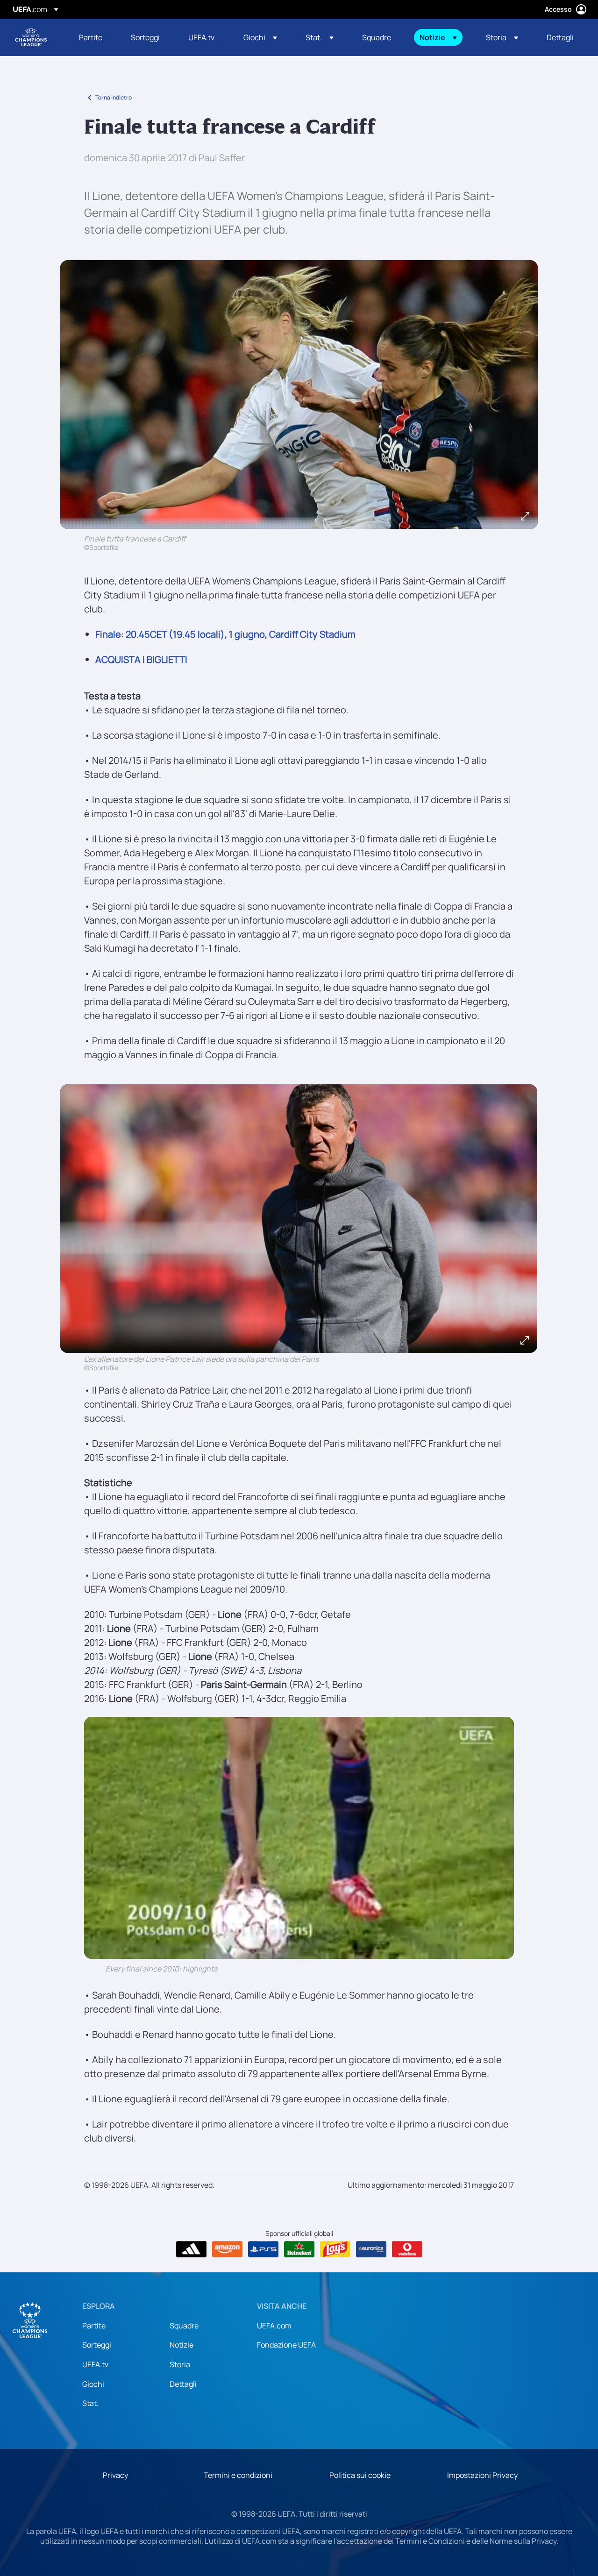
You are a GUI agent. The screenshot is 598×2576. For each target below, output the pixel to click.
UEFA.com (274, 2326)
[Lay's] (335, 2249)
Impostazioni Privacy (482, 2475)
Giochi (93, 2384)
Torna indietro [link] (114, 97)
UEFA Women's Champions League (31, 37)
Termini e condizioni (238, 2475)
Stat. (90, 2403)
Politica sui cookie (360, 2475)
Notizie (182, 2345)
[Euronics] (371, 2249)
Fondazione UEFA (286, 2345)
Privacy (115, 2475)
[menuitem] (93, 37)
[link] (91, 37)
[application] (299, 1838)
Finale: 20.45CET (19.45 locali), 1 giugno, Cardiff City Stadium (225, 634)
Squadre (184, 2326)
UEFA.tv (95, 2364)
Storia (180, 2364)
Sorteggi (97, 2345)
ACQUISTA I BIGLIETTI (141, 659)
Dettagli (183, 2384)
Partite (94, 2326)
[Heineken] (299, 2249)
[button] (260, 37)
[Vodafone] (407, 2249)
